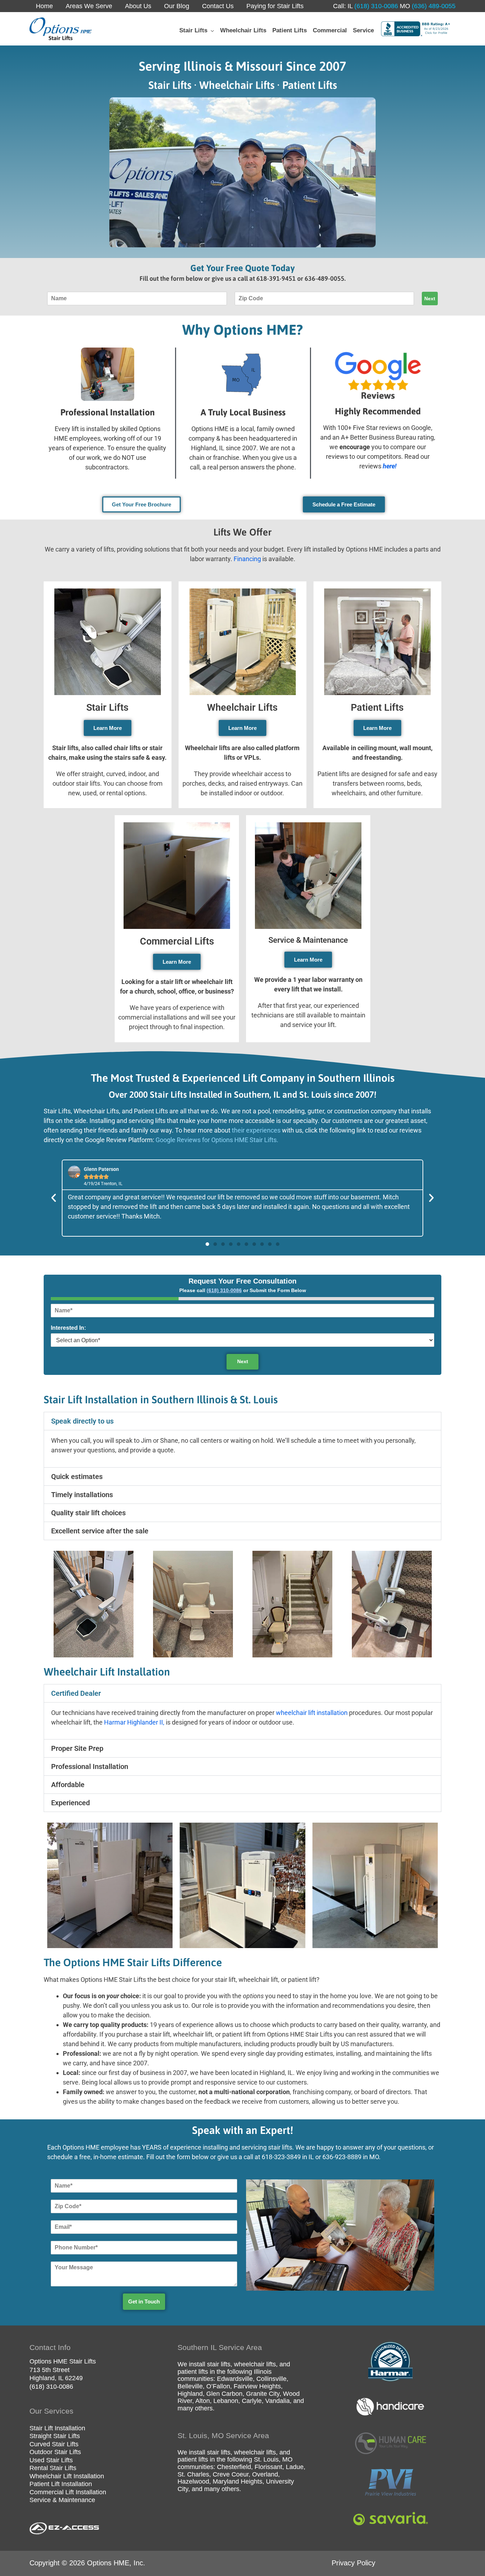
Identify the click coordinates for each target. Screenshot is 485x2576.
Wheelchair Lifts (242, 708)
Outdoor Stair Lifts (55, 2452)
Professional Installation (90, 1766)
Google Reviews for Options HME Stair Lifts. (217, 1140)
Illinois (263, 2372)
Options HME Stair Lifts (63, 2361)
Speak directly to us (82, 1421)
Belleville (190, 2386)
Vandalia (277, 2401)
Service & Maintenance (308, 940)
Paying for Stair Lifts (275, 6)
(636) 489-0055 (433, 6)
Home (44, 6)
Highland (190, 2394)
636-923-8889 (342, 2157)
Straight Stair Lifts (55, 2436)
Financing (247, 559)
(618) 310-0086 (375, 6)
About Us (138, 6)
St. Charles (193, 2474)
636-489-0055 (325, 278)
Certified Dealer (76, 1693)
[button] (211, 30)
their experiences (256, 1130)
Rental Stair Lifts (53, 2468)
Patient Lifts (377, 708)
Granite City (263, 2394)
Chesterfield (234, 2467)
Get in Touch (144, 2301)
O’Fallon (218, 2386)
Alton (203, 2401)
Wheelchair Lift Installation (67, 2476)
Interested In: (68, 1328)
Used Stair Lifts (51, 2460)
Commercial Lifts (177, 941)
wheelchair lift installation (312, 1713)
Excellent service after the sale (100, 1531)
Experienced (70, 1803)
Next (430, 299)
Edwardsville (235, 2379)
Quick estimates (77, 1477)
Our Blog (177, 6)
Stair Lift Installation (57, 2428)
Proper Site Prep (77, 1748)
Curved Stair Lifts (54, 2444)
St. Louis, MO (273, 2459)
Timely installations (82, 1495)
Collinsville (271, 2379)
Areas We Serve (89, 6)
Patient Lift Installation (61, 2484)
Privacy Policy (353, 2563)
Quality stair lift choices (88, 1513)
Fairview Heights (257, 2386)
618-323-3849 (281, 2157)
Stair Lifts (107, 708)
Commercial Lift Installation (68, 2492)
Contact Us (218, 6)
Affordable (68, 1785)
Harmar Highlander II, (134, 1722)
